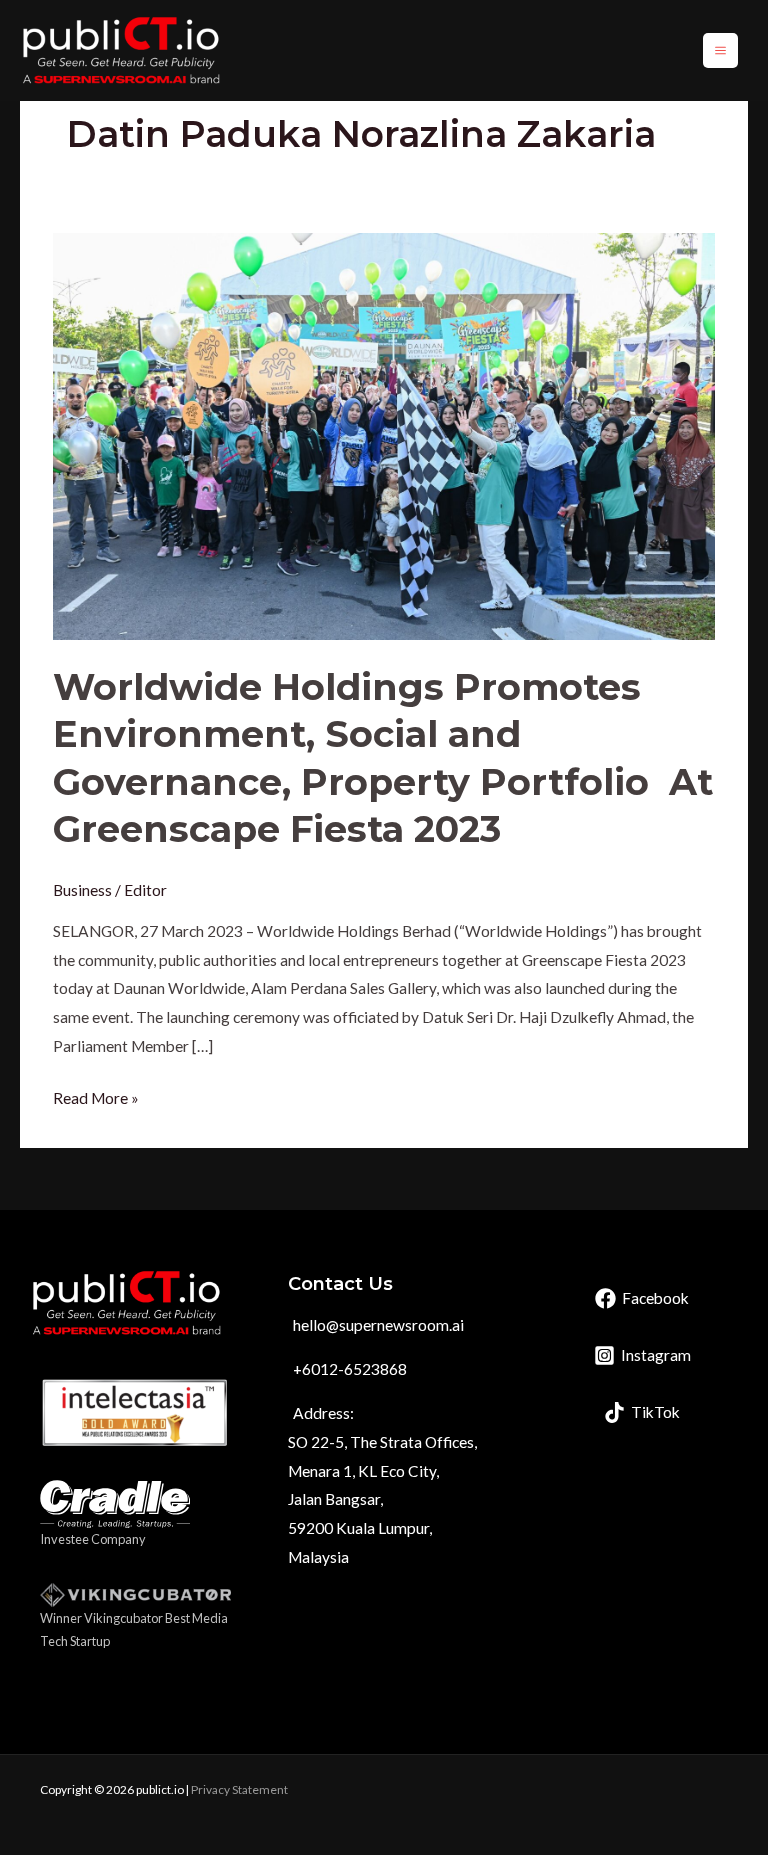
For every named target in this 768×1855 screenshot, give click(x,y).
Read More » (96, 1095)
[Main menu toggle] (720, 50)
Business (82, 890)
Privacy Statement (239, 1789)
